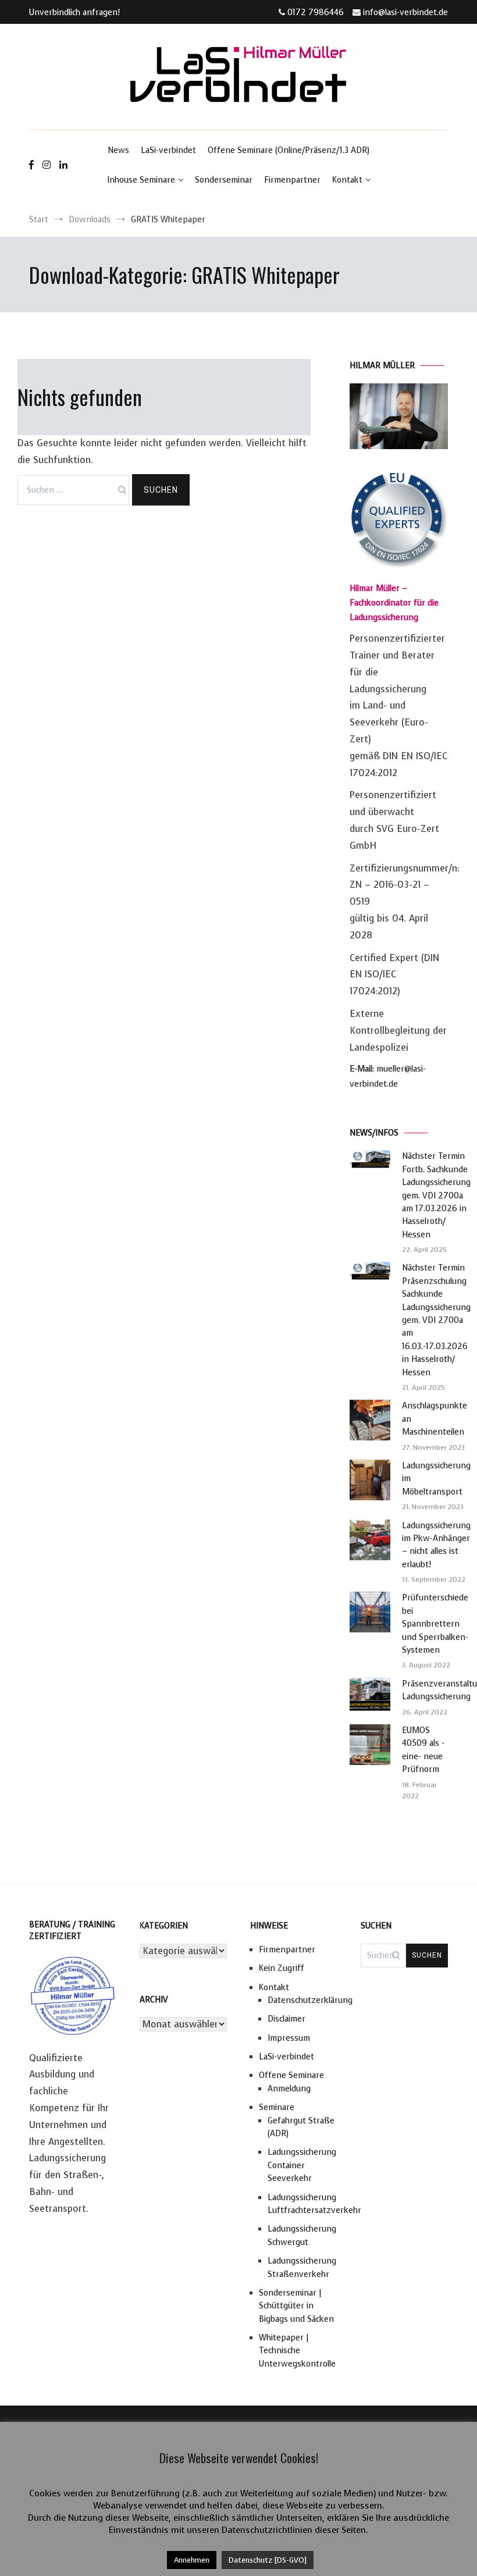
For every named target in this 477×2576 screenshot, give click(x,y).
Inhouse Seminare (141, 180)
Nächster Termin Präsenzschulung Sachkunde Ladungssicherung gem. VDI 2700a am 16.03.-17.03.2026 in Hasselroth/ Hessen (436, 1320)
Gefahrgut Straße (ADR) (301, 2127)
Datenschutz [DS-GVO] (268, 2560)
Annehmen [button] (192, 2560)
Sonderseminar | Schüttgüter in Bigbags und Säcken (296, 2306)
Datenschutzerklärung (302, 2000)
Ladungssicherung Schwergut (302, 2235)
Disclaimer (286, 2019)
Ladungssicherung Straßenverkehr (302, 2267)
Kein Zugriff (282, 1968)
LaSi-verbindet (168, 150)
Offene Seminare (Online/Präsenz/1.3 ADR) (289, 150)
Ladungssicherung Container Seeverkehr (302, 2165)
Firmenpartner (292, 180)
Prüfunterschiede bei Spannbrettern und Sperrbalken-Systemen (435, 1624)
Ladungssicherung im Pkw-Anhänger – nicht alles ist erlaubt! (436, 1545)
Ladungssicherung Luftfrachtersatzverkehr (302, 2204)
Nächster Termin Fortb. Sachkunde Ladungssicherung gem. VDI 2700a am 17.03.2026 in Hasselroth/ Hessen (436, 1195)
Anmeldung (289, 2089)
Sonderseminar (224, 180)
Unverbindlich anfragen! (74, 13)
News (118, 150)
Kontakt (347, 180)
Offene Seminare (291, 2075)
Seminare (277, 2107)
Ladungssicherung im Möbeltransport (436, 1479)
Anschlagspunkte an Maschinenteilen (435, 1419)
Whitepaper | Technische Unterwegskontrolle (297, 2351)
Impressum (289, 2038)
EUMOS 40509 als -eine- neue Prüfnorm (423, 1750)
